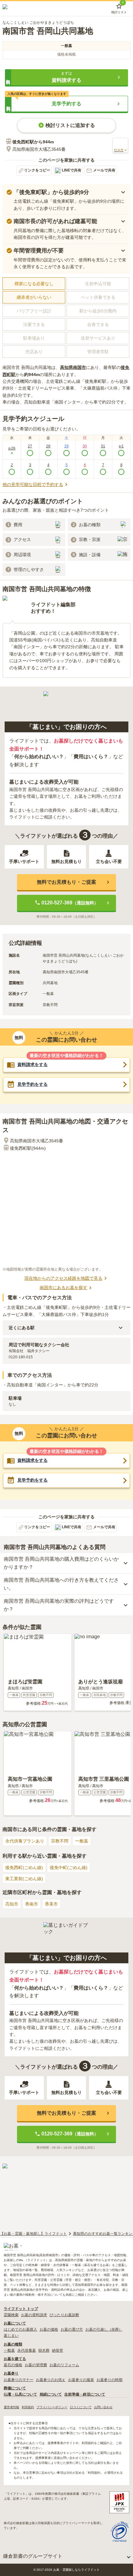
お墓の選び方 (72, 2329)
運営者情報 (11, 2407)
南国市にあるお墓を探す (63, 1288)
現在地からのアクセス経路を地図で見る (63, 1278)
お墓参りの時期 (109, 2380)
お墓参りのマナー (19, 2380)
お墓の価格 (49, 2329)
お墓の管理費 (36, 2365)
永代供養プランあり (25, 1841)
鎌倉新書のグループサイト (33, 2556)
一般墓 (82, 1841)
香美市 (51, 1904)
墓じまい (11, 2336)
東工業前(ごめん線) (24, 1879)
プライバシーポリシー (52, 2407)
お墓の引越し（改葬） (104, 2329)
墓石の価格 (13, 2365)
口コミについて (81, 2407)
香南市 (32, 1904)
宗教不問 (60, 1841)
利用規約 (28, 2407)
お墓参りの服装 (81, 2380)
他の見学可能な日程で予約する (33, 484)
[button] (66, 77)
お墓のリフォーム (64, 2365)
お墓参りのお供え (51, 2380)
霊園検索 (11, 2315)
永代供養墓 (27, 2350)
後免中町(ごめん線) (69, 1867)
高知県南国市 (73, 367)
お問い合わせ (103, 2407)
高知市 (12, 1904)
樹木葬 (44, 2350)
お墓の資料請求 (34, 2315)
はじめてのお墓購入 (20, 2329)
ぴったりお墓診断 (64, 2315)
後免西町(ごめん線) (24, 1867)
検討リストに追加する (70, 125)
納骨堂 (58, 2350)
